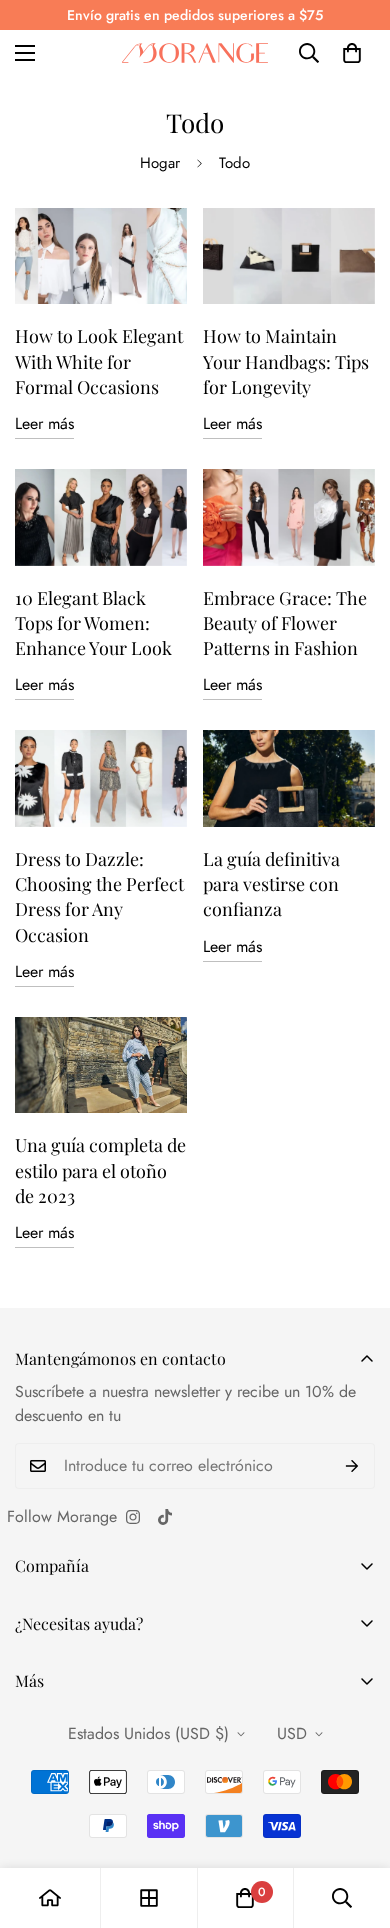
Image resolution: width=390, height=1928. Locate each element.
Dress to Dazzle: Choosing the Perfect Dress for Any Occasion (99, 897)
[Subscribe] (352, 1466)
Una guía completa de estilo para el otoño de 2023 (100, 1170)
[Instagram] (133, 1517)
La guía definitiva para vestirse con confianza (271, 884)
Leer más (44, 423)
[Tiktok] (165, 1517)
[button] (352, 53)
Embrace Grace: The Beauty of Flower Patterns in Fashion (285, 623)
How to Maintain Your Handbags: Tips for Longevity (286, 361)
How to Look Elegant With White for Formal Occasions (99, 361)
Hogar (160, 163)
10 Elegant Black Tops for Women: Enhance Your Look (93, 623)
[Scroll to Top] (354, 1822)
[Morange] (195, 52)
